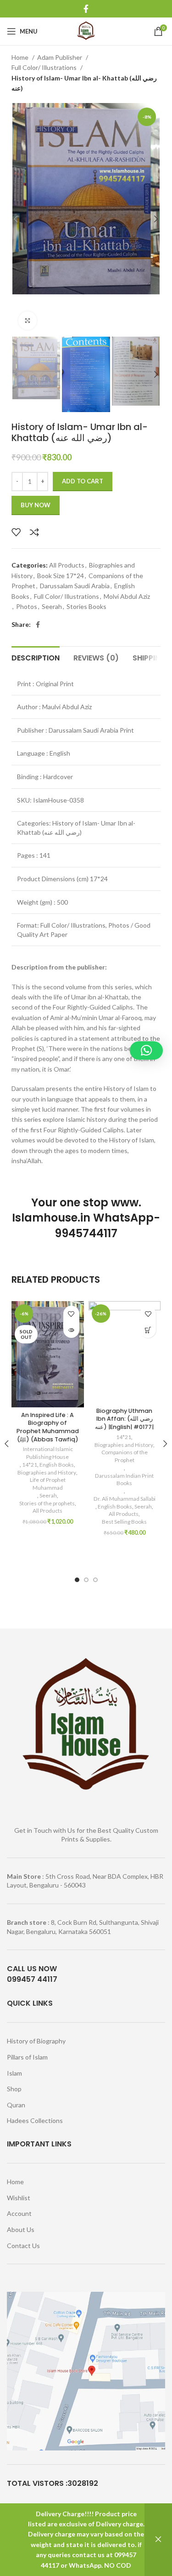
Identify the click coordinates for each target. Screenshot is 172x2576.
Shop (14, 2089)
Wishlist (19, 2198)
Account (19, 2213)
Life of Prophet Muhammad (48, 1484)
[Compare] (34, 532)
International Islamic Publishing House (47, 1453)
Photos (27, 606)
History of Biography (36, 2041)
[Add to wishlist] (16, 532)
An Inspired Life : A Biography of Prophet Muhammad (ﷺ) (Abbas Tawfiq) (48, 1427)
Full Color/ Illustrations (45, 67)
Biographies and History (47, 1472)
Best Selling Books (124, 1522)
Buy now (36, 505)
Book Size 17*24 (61, 576)
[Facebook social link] (86, 9)
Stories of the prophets (47, 1503)
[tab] (36, 657)
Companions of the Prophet (125, 1456)
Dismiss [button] (158, 2540)
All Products (67, 565)
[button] (148, 1330)
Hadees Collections (35, 2120)
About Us (21, 2229)
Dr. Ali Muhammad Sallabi (125, 1499)
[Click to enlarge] (28, 321)
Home (21, 57)
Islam (14, 2073)
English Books (57, 1465)
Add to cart (83, 481)
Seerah (52, 606)
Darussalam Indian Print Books (124, 1480)
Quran (16, 2105)
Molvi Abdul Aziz (127, 596)
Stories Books (86, 606)
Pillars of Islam (27, 2057)
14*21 (30, 1465)
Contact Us (23, 2246)
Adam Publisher (60, 57)
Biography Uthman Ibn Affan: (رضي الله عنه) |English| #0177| (124, 1419)
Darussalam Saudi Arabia (75, 586)
